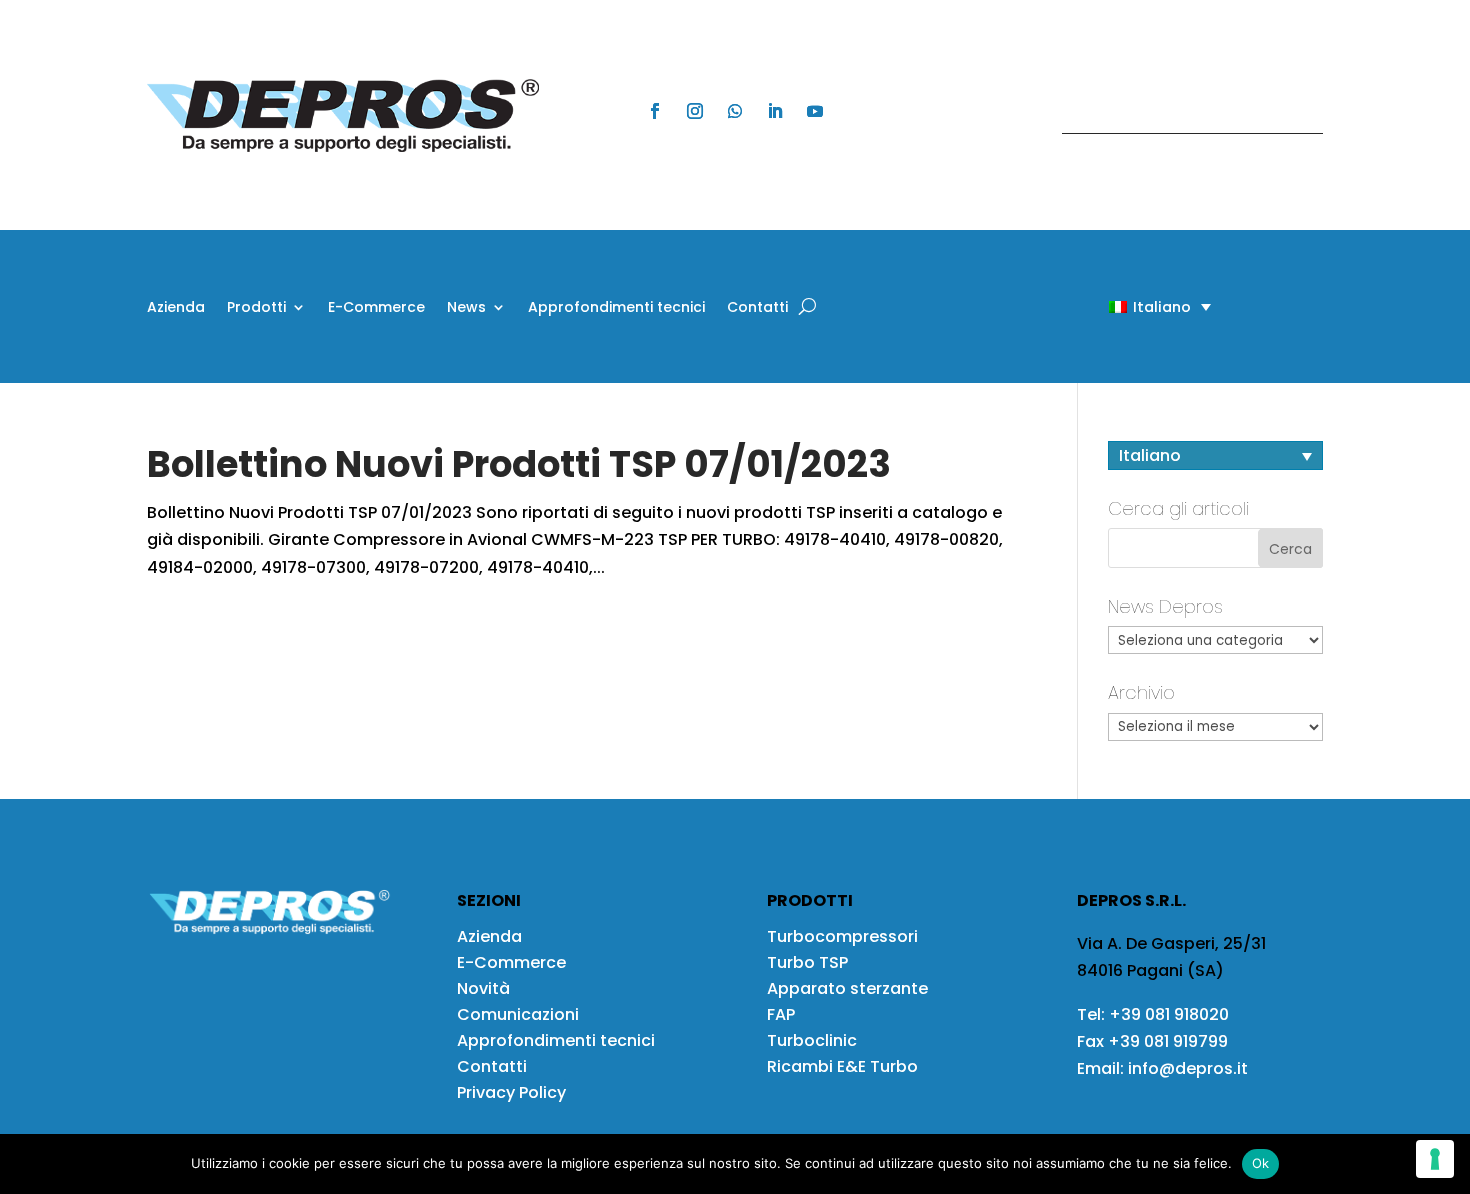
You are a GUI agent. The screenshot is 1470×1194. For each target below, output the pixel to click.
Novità (483, 988)
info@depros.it (1186, 1068)
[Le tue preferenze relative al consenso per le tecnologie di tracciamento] (1435, 1159)
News (466, 308)
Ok (1261, 1163)
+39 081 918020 (1169, 1014)
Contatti (757, 308)
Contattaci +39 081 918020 (1182, 114)
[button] (1125, 306)
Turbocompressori (842, 936)
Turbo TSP (807, 962)
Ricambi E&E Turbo (842, 1066)
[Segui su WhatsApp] (735, 111)
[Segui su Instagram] (695, 111)
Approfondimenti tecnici (616, 308)
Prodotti (256, 308)
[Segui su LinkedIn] (775, 111)
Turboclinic (812, 1040)
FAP (781, 1014)
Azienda (176, 308)
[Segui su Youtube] (815, 111)
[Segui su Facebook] (655, 111)
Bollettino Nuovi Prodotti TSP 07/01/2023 (519, 464)
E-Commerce (376, 308)
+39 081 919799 (1168, 1041)
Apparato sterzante (847, 988)
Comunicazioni (518, 1014)
